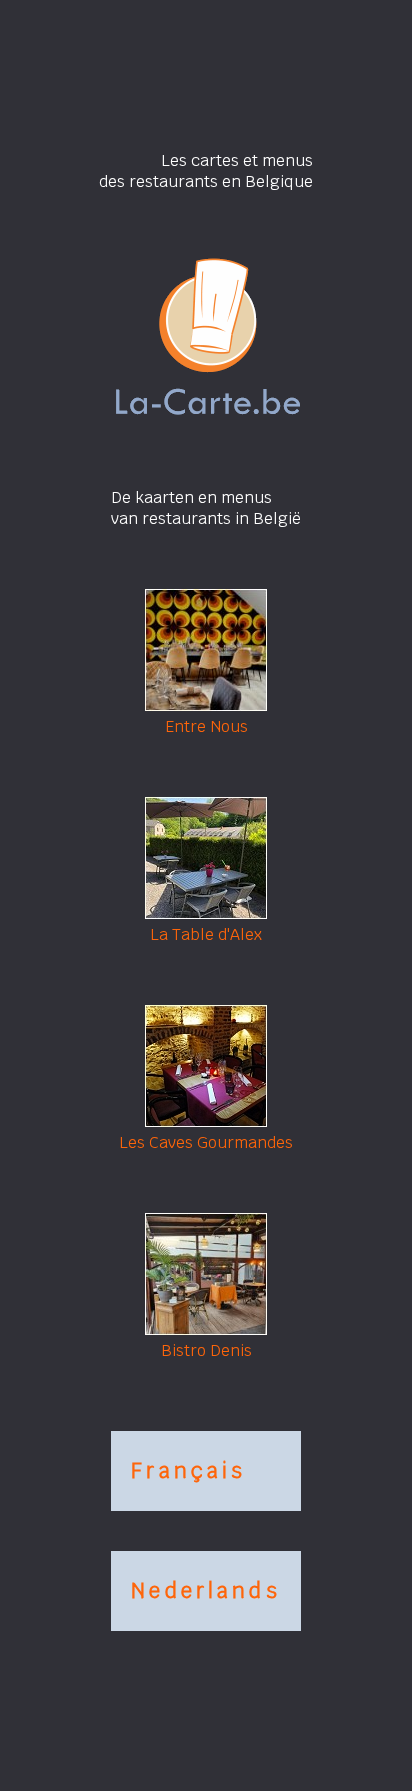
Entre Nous (206, 726)
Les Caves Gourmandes (206, 1142)
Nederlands (206, 1590)
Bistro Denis (206, 1350)
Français (188, 1470)
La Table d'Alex (206, 934)
